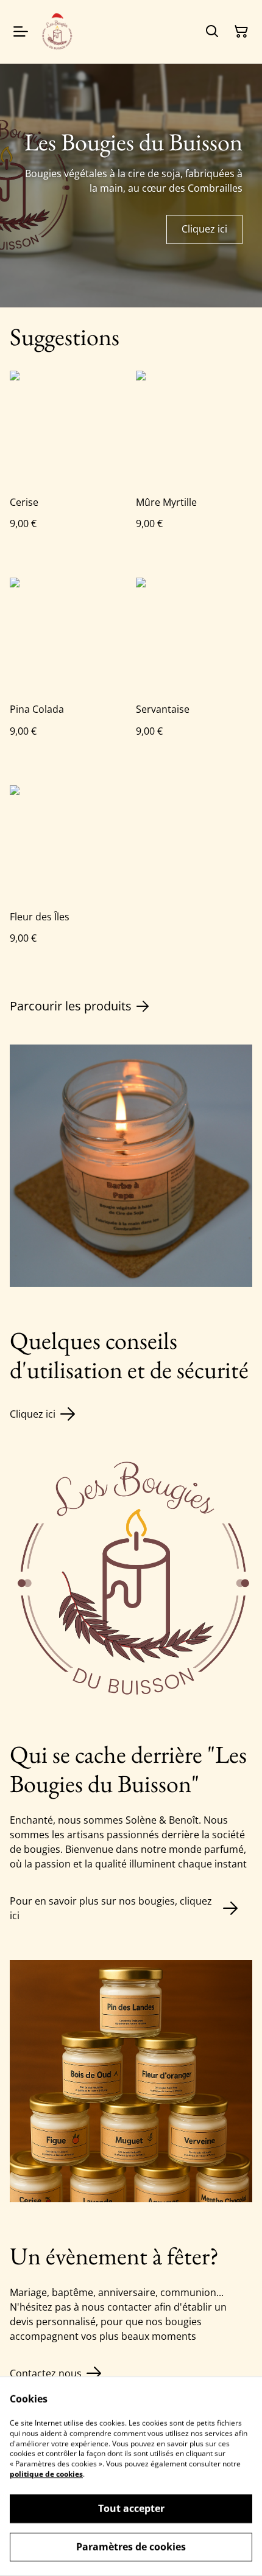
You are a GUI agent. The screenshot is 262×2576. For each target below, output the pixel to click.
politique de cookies (46, 2474)
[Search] (212, 32)
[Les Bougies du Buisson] (57, 32)
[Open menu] (21, 32)
